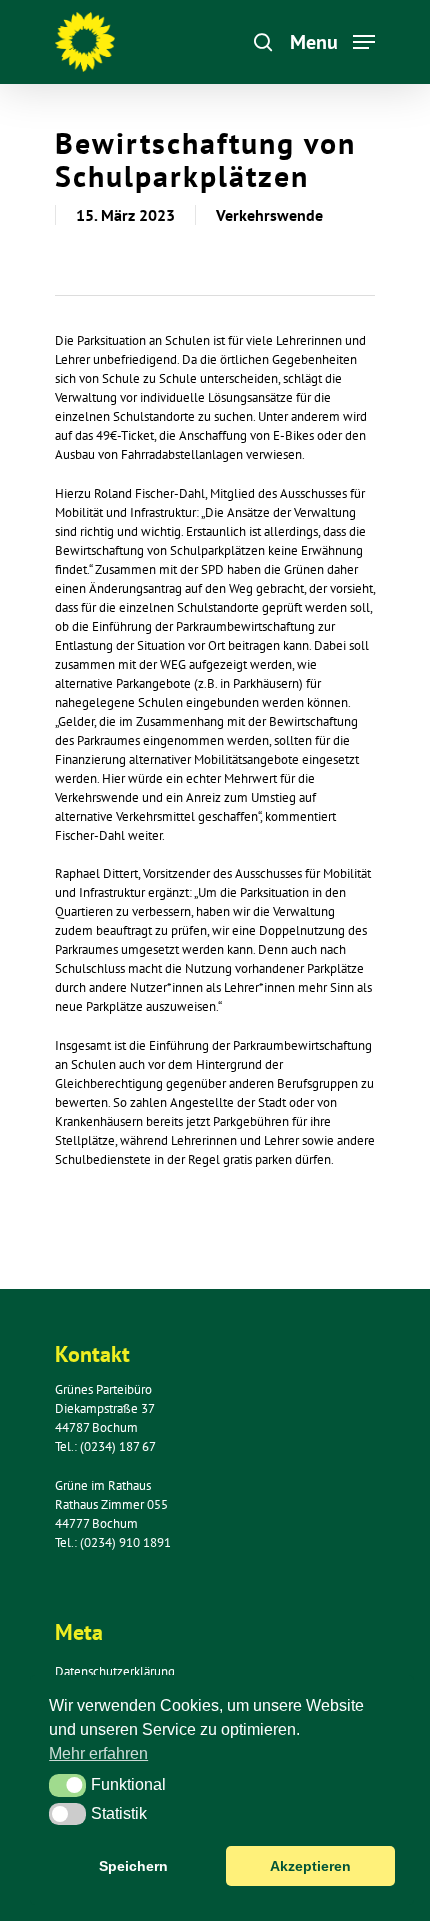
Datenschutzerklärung (115, 1671)
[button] (67, 1785)
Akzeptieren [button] (310, 1866)
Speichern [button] (133, 1866)
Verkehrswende (269, 215)
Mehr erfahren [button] (98, 1753)
